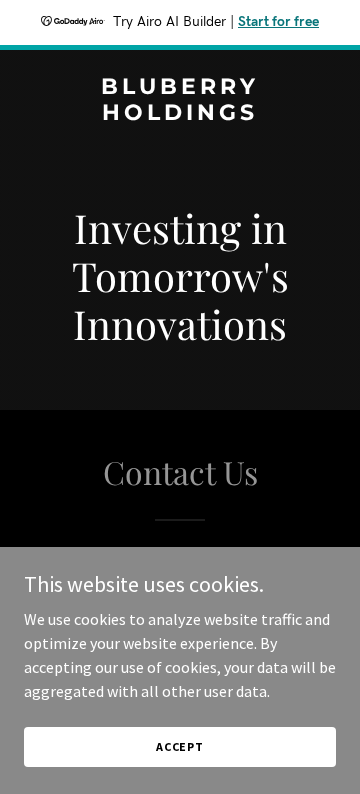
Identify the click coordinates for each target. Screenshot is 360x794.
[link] (180, 114)
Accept (180, 746)
